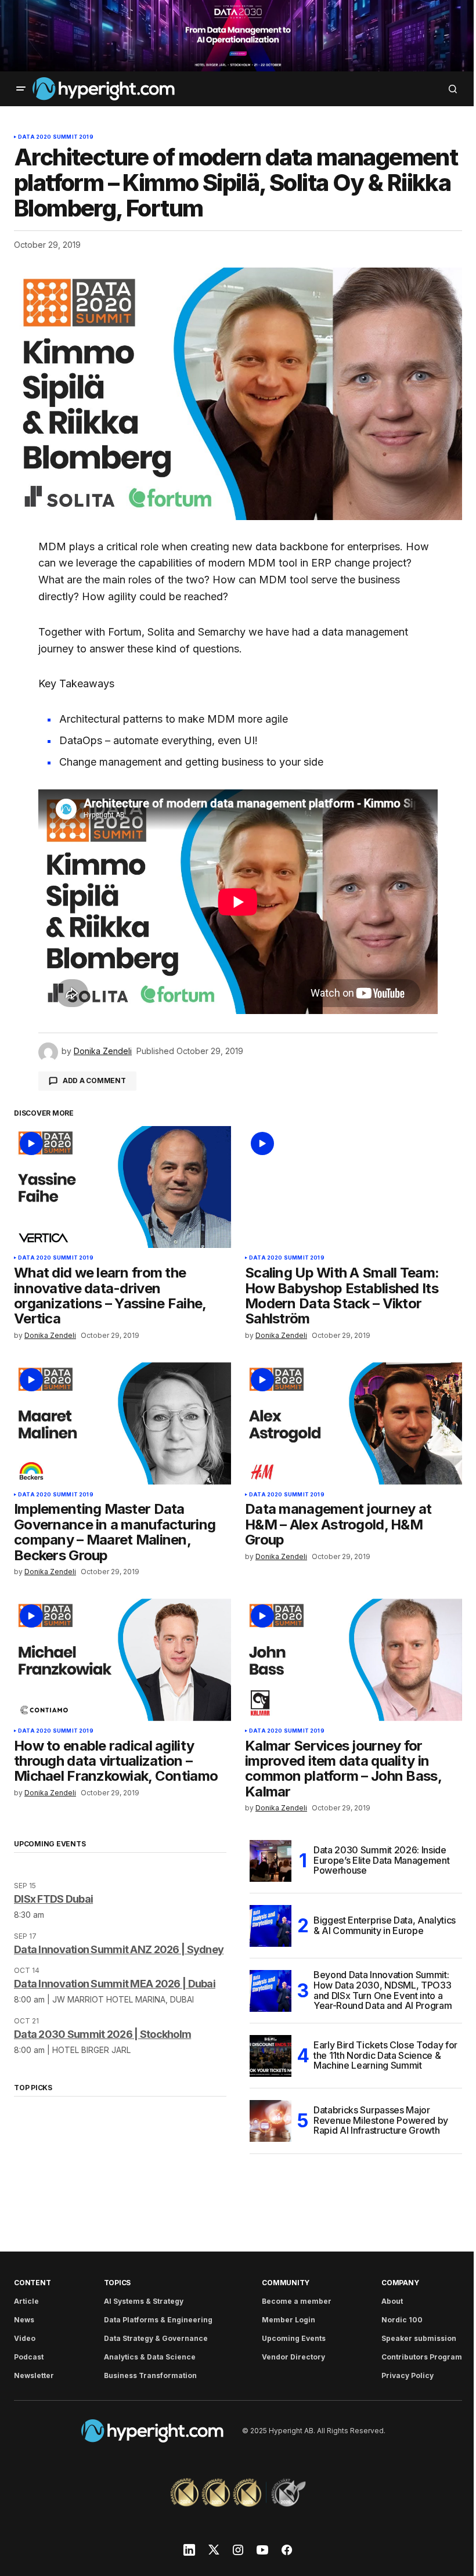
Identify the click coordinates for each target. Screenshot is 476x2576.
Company (400, 2283)
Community (286, 2283)
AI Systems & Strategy (144, 2301)
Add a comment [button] (94, 1080)
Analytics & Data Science (150, 2357)
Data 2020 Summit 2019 (56, 137)
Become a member (297, 2301)
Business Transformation (150, 2375)
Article (26, 2301)
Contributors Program (422, 2357)
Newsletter (34, 2375)
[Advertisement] (238, 36)
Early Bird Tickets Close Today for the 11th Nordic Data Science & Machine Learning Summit (385, 2055)
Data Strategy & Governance (156, 2338)
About (392, 2301)
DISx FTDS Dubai (53, 1899)
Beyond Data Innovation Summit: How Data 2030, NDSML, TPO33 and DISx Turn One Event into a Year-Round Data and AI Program (383, 1991)
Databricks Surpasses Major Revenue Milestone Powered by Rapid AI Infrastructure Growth (381, 2120)
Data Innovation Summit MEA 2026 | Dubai (115, 1984)
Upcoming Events (294, 2338)
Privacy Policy (408, 2375)
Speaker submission (419, 2338)
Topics (118, 2283)
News (24, 2320)
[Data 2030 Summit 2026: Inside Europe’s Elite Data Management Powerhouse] (271, 1861)
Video (25, 2338)
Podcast (29, 2357)
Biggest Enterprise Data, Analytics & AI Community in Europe (385, 1925)
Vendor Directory (293, 2357)
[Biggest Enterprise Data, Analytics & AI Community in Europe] (271, 1926)
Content (32, 2283)
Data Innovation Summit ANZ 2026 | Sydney (119, 1949)
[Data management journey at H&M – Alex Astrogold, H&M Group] (354, 1423)
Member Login (289, 2320)
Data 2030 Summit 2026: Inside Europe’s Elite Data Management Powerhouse (381, 1860)
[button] (21, 89)
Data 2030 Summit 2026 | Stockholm (102, 2034)
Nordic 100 (402, 2320)
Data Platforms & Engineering (158, 2320)
